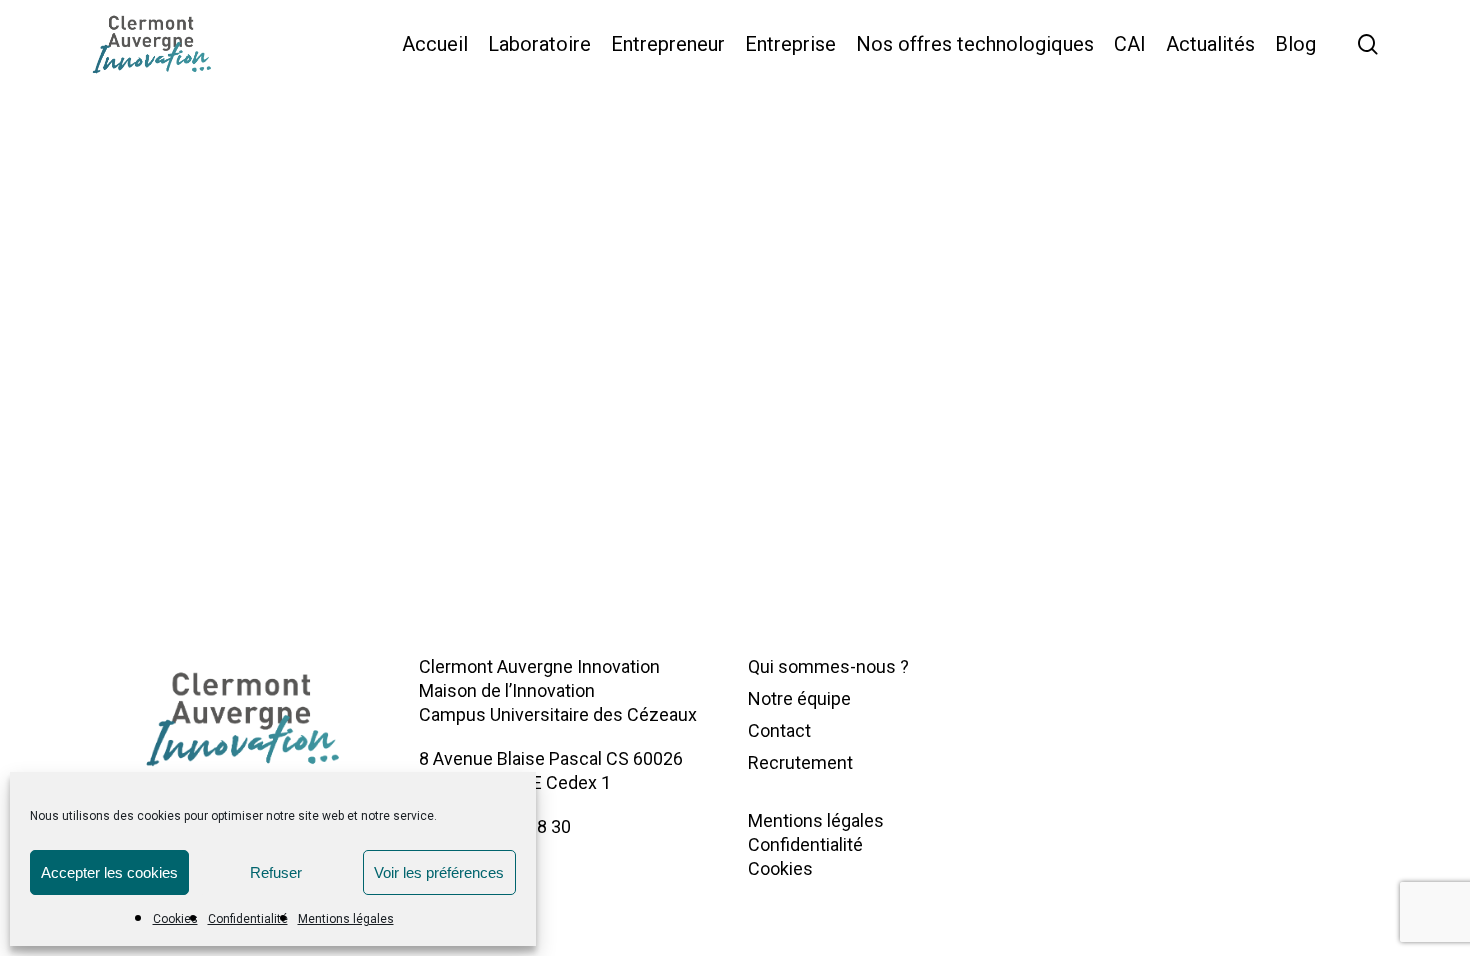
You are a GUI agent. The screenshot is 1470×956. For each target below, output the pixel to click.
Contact (779, 730)
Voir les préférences (439, 872)
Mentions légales (346, 919)
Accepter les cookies (109, 872)
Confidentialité (248, 919)
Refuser (276, 872)
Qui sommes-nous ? (828, 666)
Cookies (175, 919)
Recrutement (800, 762)
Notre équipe (799, 698)
